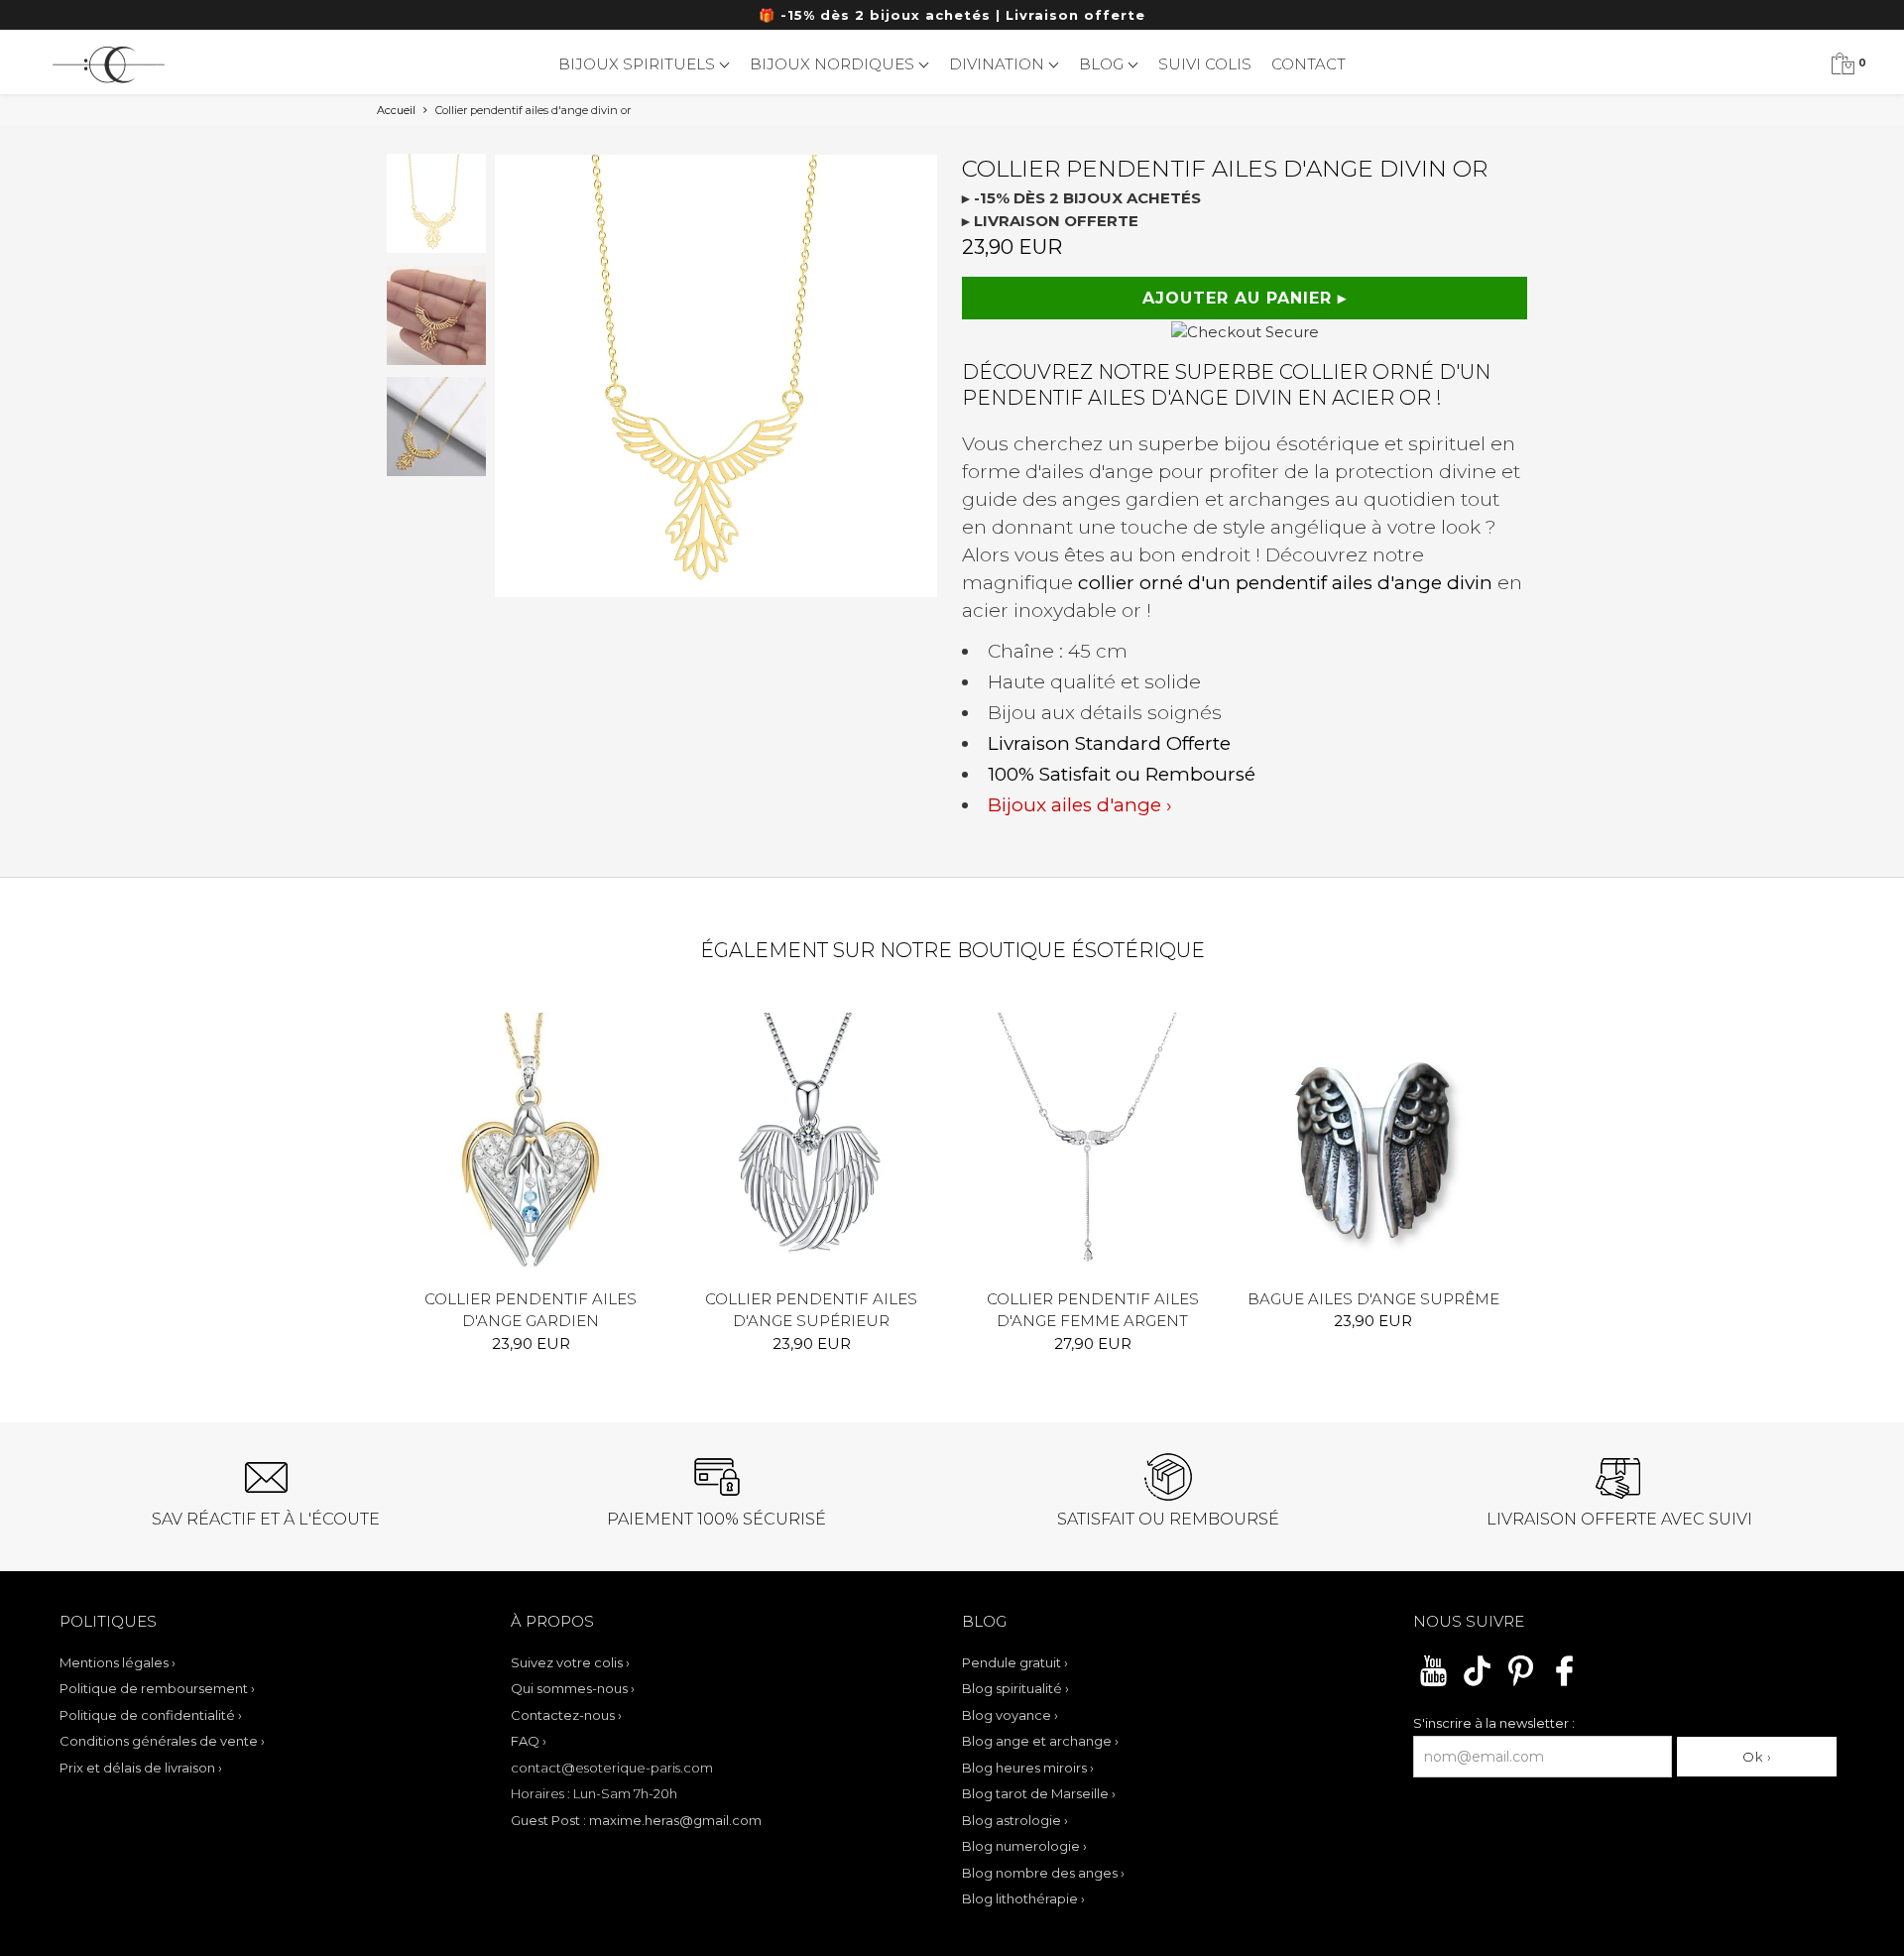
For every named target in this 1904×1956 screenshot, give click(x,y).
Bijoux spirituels (639, 64)
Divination (999, 64)
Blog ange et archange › (1040, 1741)
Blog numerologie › (1024, 1846)
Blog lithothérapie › (1023, 1898)
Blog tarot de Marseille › (1039, 1793)
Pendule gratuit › (1015, 1662)
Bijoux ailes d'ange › (1080, 805)
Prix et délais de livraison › (141, 1768)
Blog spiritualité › (1015, 1688)
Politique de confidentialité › (151, 1715)
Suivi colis (1205, 64)
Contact (1309, 64)
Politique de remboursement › (157, 1688)
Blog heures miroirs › (1028, 1768)
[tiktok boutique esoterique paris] (1477, 1683)
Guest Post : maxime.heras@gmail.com (636, 1820)
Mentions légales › (118, 1662)
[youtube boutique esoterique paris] (1433, 1683)
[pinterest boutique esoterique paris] (1521, 1683)
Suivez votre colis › (570, 1662)
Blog (1103, 64)
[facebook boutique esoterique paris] (1564, 1683)
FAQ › (529, 1741)
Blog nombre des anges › (1043, 1873)
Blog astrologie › (1015, 1820)
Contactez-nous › (566, 1715)
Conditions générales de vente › (162, 1741)
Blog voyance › (1010, 1715)
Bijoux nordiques (834, 64)
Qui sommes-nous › (573, 1688)
